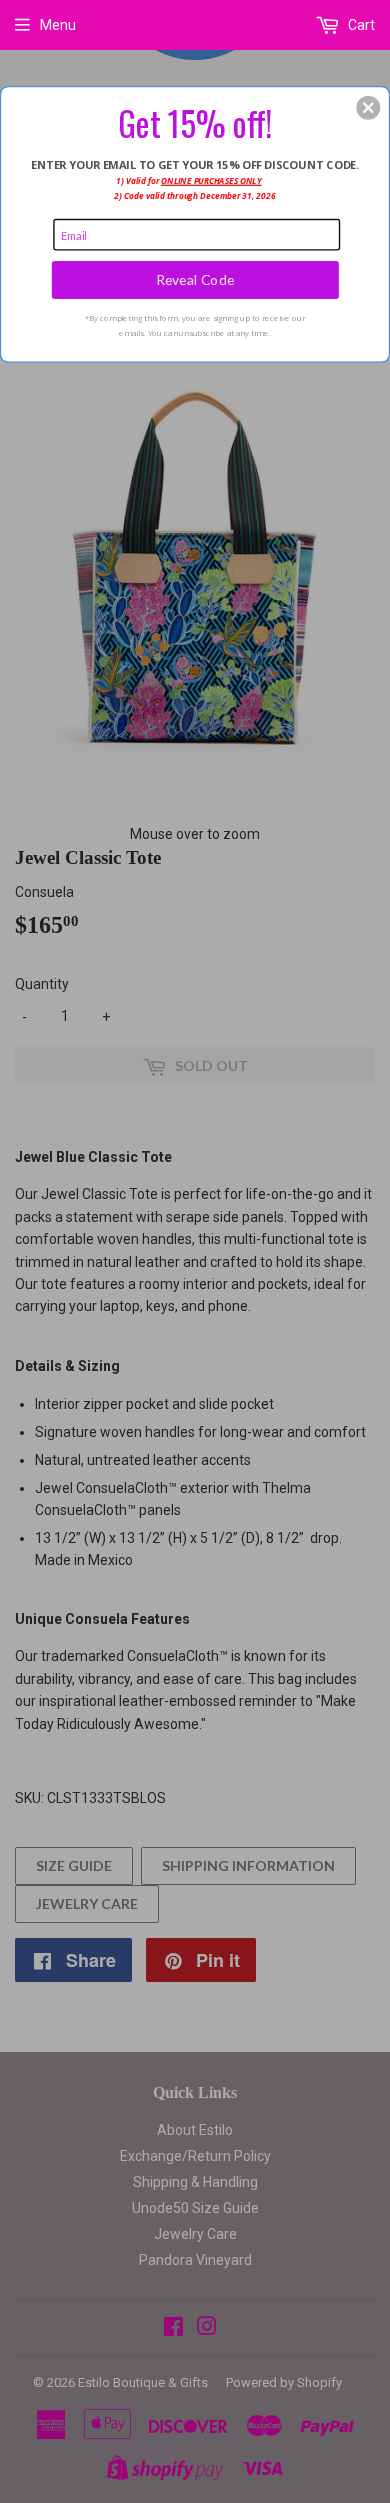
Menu (58, 25)
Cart (360, 25)
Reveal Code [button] (195, 279)
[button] (368, 107)
